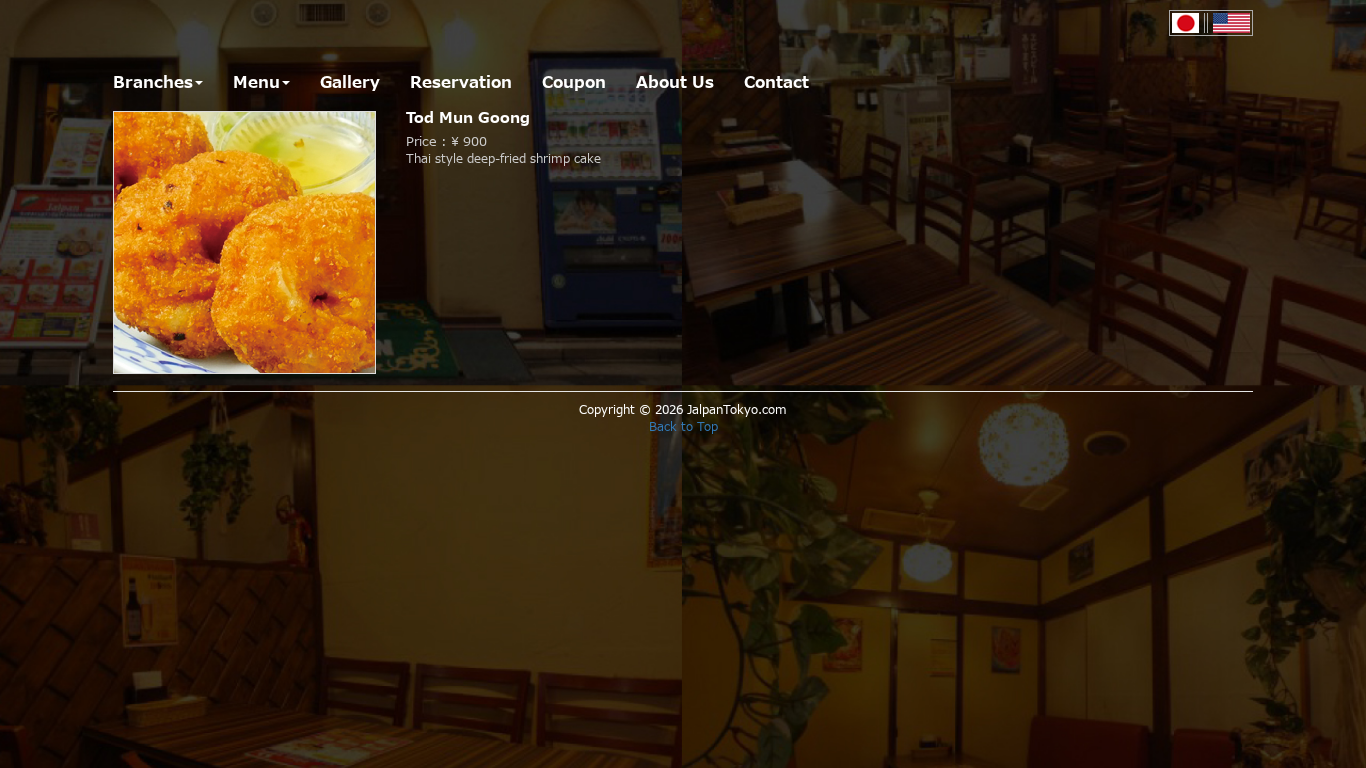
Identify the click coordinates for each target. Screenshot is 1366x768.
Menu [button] (256, 83)
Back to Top (683, 427)
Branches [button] (153, 83)
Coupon (574, 83)
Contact (776, 83)
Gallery (350, 83)
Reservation (461, 83)
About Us (675, 83)
